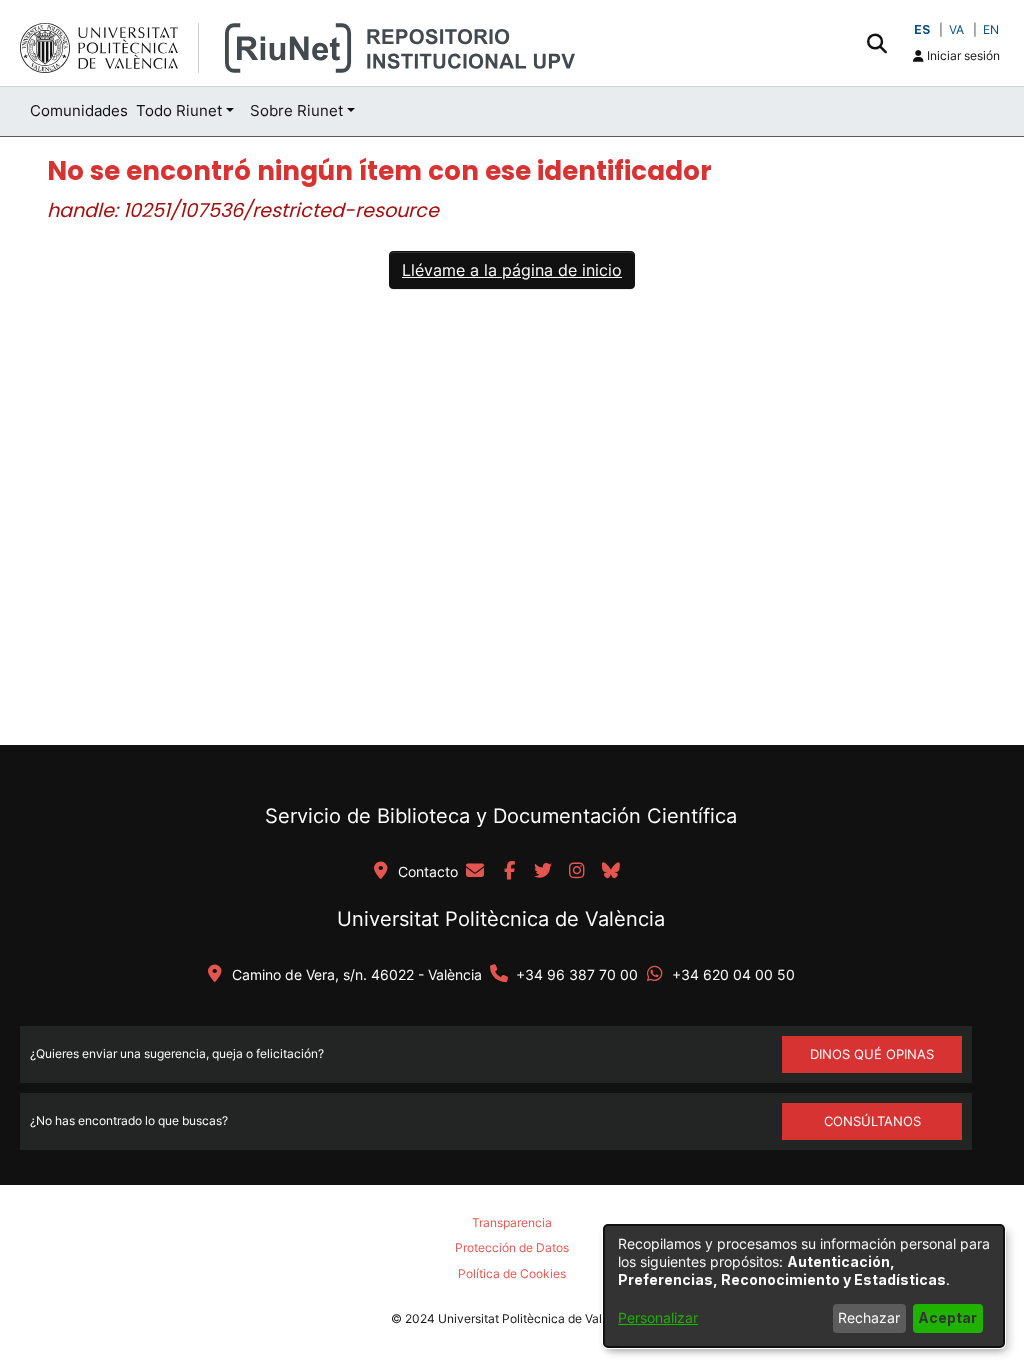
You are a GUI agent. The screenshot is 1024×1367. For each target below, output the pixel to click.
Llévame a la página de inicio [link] (512, 270)
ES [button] (922, 29)
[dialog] (804, 1286)
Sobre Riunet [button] (296, 110)
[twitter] (543, 872)
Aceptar (947, 1317)
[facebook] (509, 872)
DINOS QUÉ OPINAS (872, 1054)
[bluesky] (611, 872)
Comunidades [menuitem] (79, 110)
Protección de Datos (512, 1247)
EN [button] (991, 29)
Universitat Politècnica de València (501, 919)
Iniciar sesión (962, 55)
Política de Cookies (512, 1273)
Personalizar (658, 1317)
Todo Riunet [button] (179, 110)
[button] (876, 43)
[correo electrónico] (475, 872)
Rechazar (869, 1317)
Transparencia (512, 1222)
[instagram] (577, 872)
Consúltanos (872, 1121)
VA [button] (956, 29)
